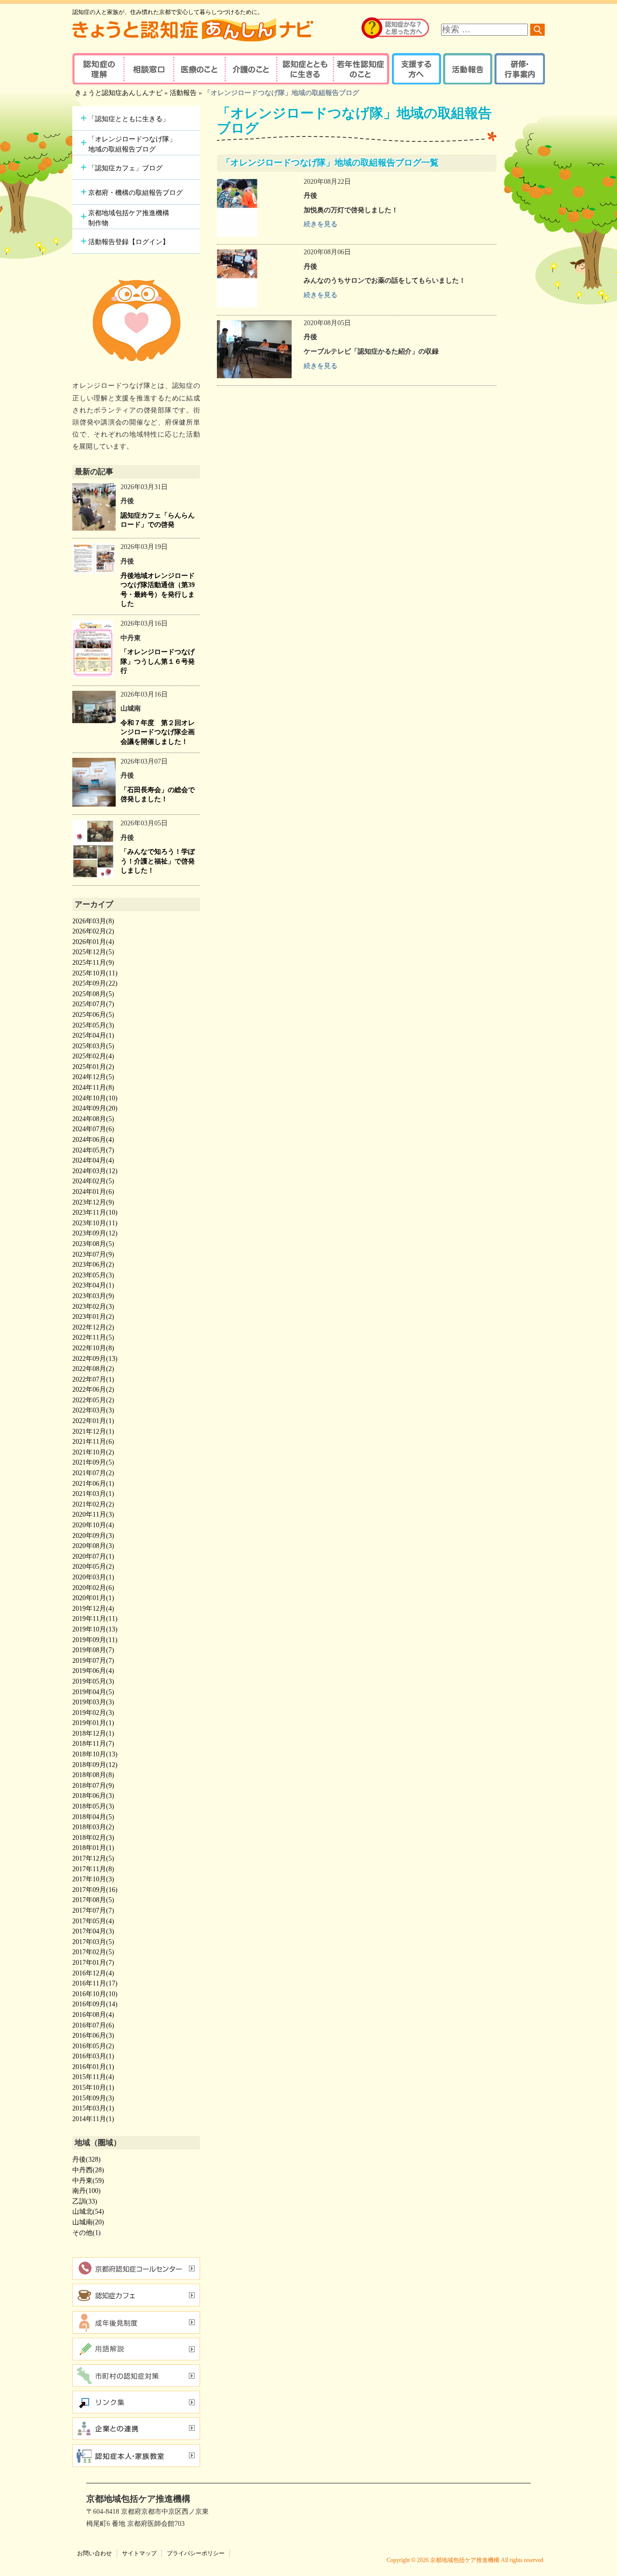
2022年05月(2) (93, 1400)
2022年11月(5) (93, 1337)
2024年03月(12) (95, 1171)
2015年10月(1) (93, 2088)
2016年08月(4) (93, 2015)
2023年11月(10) (95, 1213)
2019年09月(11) (95, 1640)
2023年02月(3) (93, 1307)
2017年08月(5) (93, 1900)
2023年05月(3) (93, 1275)
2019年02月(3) (93, 1713)
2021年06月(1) (93, 1484)
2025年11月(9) (93, 963)
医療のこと (199, 69)
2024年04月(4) (93, 1160)
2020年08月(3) (93, 1546)
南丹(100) (87, 2191)
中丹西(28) (88, 2170)
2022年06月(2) (93, 1390)
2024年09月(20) (95, 1108)
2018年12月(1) (93, 1733)
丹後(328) (87, 2159)
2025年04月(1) (93, 1035)
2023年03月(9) (93, 1296)
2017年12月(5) (93, 1858)
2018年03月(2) (93, 1827)
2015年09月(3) (93, 2098)
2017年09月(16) (95, 1890)
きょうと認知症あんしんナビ (119, 93)
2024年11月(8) (93, 1088)
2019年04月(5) (93, 1692)
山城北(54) (88, 2212)
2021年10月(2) (93, 1452)
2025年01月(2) (93, 1067)
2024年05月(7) (93, 1150)
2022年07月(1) (93, 1379)
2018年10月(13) (95, 1754)
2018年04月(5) (93, 1817)
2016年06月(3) (93, 2035)
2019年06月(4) (93, 1671)
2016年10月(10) (95, 1994)
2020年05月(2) (93, 1567)
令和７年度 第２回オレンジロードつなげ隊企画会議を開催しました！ (158, 732)
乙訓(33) (85, 2201)
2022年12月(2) (93, 1327)
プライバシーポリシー (196, 2553)
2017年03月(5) (93, 1942)
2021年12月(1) (93, 1432)
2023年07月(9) (93, 1254)
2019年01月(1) (93, 1723)
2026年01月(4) (93, 942)
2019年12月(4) (93, 1609)
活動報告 (466, 69)
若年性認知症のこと (362, 69)
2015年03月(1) (93, 2108)
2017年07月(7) (93, 1911)
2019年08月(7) (93, 1650)
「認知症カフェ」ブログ (125, 168)
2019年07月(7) (93, 1661)
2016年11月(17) (95, 1983)
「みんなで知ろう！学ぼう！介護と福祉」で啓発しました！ (158, 861)
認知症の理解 (98, 69)
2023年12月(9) (93, 1202)
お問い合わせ (94, 2553)
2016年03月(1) (93, 2056)
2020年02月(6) (93, 1588)
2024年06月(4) (93, 1140)
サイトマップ (139, 2553)
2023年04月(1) (93, 1285)
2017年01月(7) (93, 1963)
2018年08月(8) (93, 1775)
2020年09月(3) (93, 1536)
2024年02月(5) (93, 1181)
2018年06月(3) (93, 1796)
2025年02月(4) (93, 1056)
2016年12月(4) (93, 1973)
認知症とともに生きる (304, 69)
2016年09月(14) (95, 2004)
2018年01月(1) (93, 1848)
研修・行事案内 (518, 69)
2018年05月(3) (93, 1806)
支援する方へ (416, 69)
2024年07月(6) (93, 1129)
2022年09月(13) (95, 1359)
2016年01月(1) (93, 2067)
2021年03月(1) (93, 1494)
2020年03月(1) (93, 1577)
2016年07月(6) (93, 2025)
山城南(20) (88, 2222)
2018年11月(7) (93, 1744)
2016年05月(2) (93, 2046)
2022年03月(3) (93, 1410)
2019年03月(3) (93, 1702)
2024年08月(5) (93, 1119)
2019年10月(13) (95, 1629)
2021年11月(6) (93, 1442)
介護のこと (249, 69)
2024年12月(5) (93, 1077)
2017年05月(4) (93, 1921)
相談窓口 (148, 69)
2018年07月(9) (93, 1786)
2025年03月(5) (93, 1046)
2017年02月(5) (93, 1952)
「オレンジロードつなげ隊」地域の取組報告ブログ (132, 144)
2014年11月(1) (93, 2119)
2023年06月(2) (93, 1265)
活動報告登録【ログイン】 (129, 242)
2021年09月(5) (93, 1462)
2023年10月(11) (95, 1223)
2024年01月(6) (93, 1192)
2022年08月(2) (93, 1369)
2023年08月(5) (93, 1244)
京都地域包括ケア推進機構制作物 (129, 218)
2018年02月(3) (93, 1838)
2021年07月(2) (93, 1473)
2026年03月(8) (93, 921)
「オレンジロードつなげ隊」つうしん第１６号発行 (158, 661)
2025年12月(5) (93, 952)
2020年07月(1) (93, 1556)
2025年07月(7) (93, 1004)
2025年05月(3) (93, 1025)
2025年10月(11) (95, 973)
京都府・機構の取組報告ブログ (135, 193)
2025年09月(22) (95, 983)
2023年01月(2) (93, 1317)
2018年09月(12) (95, 1765)
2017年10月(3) (93, 1879)
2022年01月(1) (93, 1421)
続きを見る (321, 224)
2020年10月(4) (93, 1525)
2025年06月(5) (93, 1015)
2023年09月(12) (95, 1233)
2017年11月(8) (93, 1869)
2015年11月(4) (93, 2077)
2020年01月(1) (93, 1598)
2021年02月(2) (93, 1504)
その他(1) (87, 2233)
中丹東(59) (88, 2181)
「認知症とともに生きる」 (129, 119)
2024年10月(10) (95, 1098)
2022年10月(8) (93, 1348)
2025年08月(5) (93, 994)
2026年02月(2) (93, 931)
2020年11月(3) (93, 1514)
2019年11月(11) (95, 1619)
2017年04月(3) (93, 1931)
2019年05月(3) (93, 1681)
